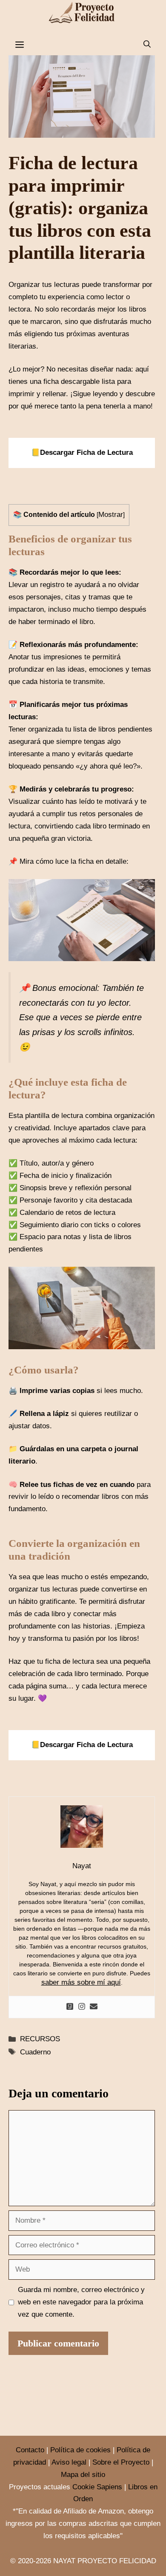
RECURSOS (40, 2039)
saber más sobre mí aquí (81, 1982)
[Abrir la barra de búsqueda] (147, 45)
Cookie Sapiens (97, 2487)
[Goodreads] (70, 2007)
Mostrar (111, 515)
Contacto (30, 2450)
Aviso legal (69, 2462)
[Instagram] (82, 2007)
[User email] (94, 2007)
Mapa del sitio (83, 2475)
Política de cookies (80, 2450)
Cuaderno (35, 2052)
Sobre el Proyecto (121, 2462)
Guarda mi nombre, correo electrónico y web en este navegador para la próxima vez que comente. (81, 2302)
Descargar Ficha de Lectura (86, 453)
